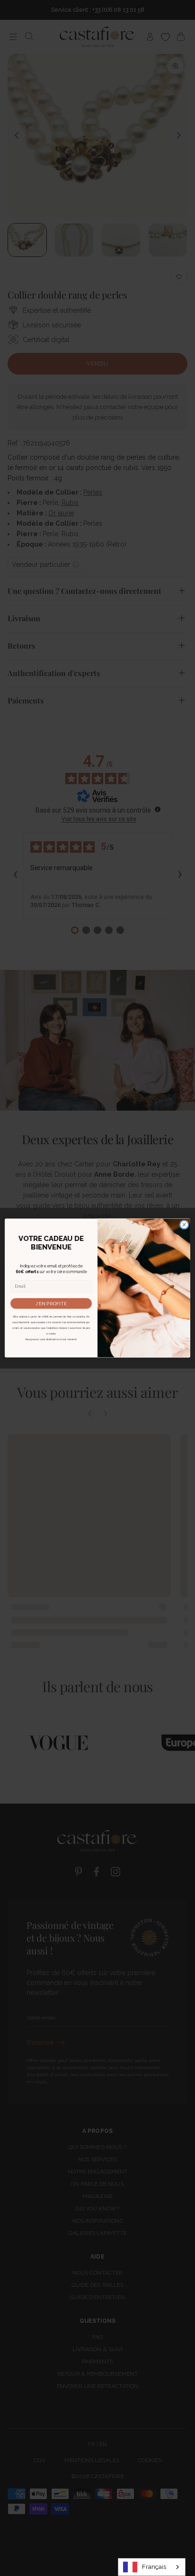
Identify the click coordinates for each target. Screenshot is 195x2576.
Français (154, 2567)
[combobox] (152, 2567)
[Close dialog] (184, 1224)
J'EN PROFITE (51, 1303)
